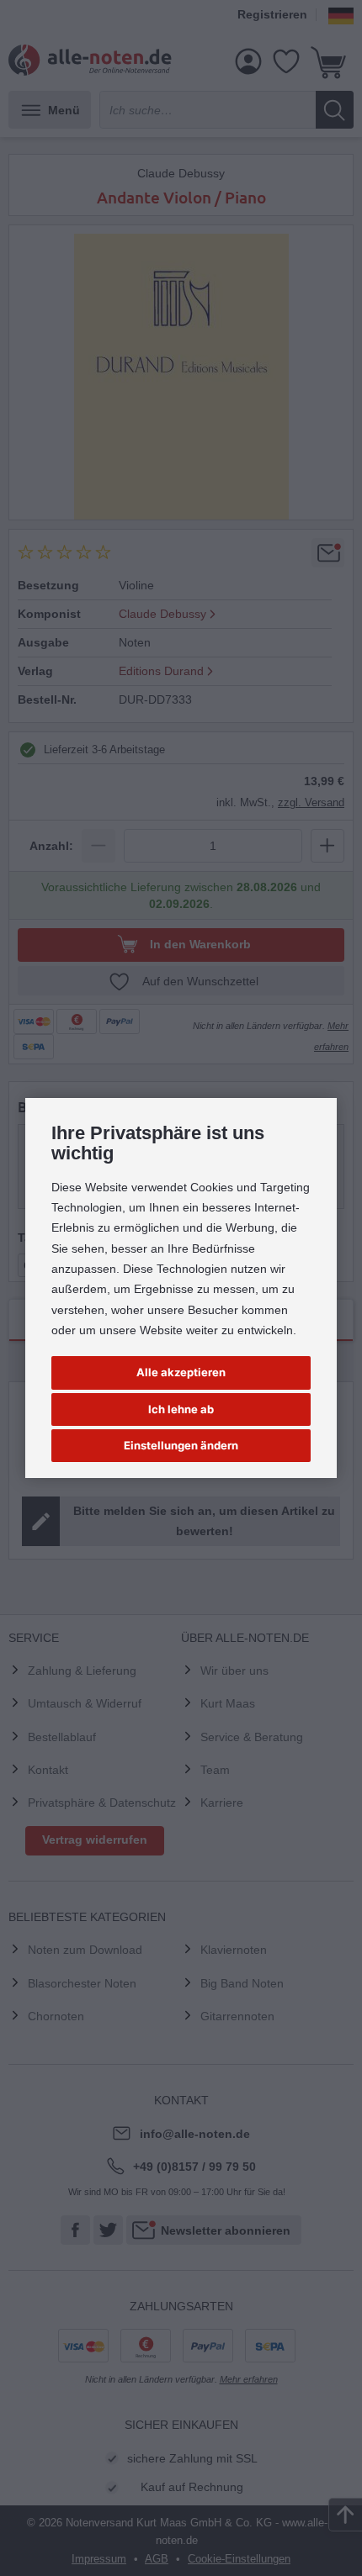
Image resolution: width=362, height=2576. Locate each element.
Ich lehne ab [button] (181, 1409)
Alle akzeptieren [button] (181, 1372)
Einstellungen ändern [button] (181, 1445)
